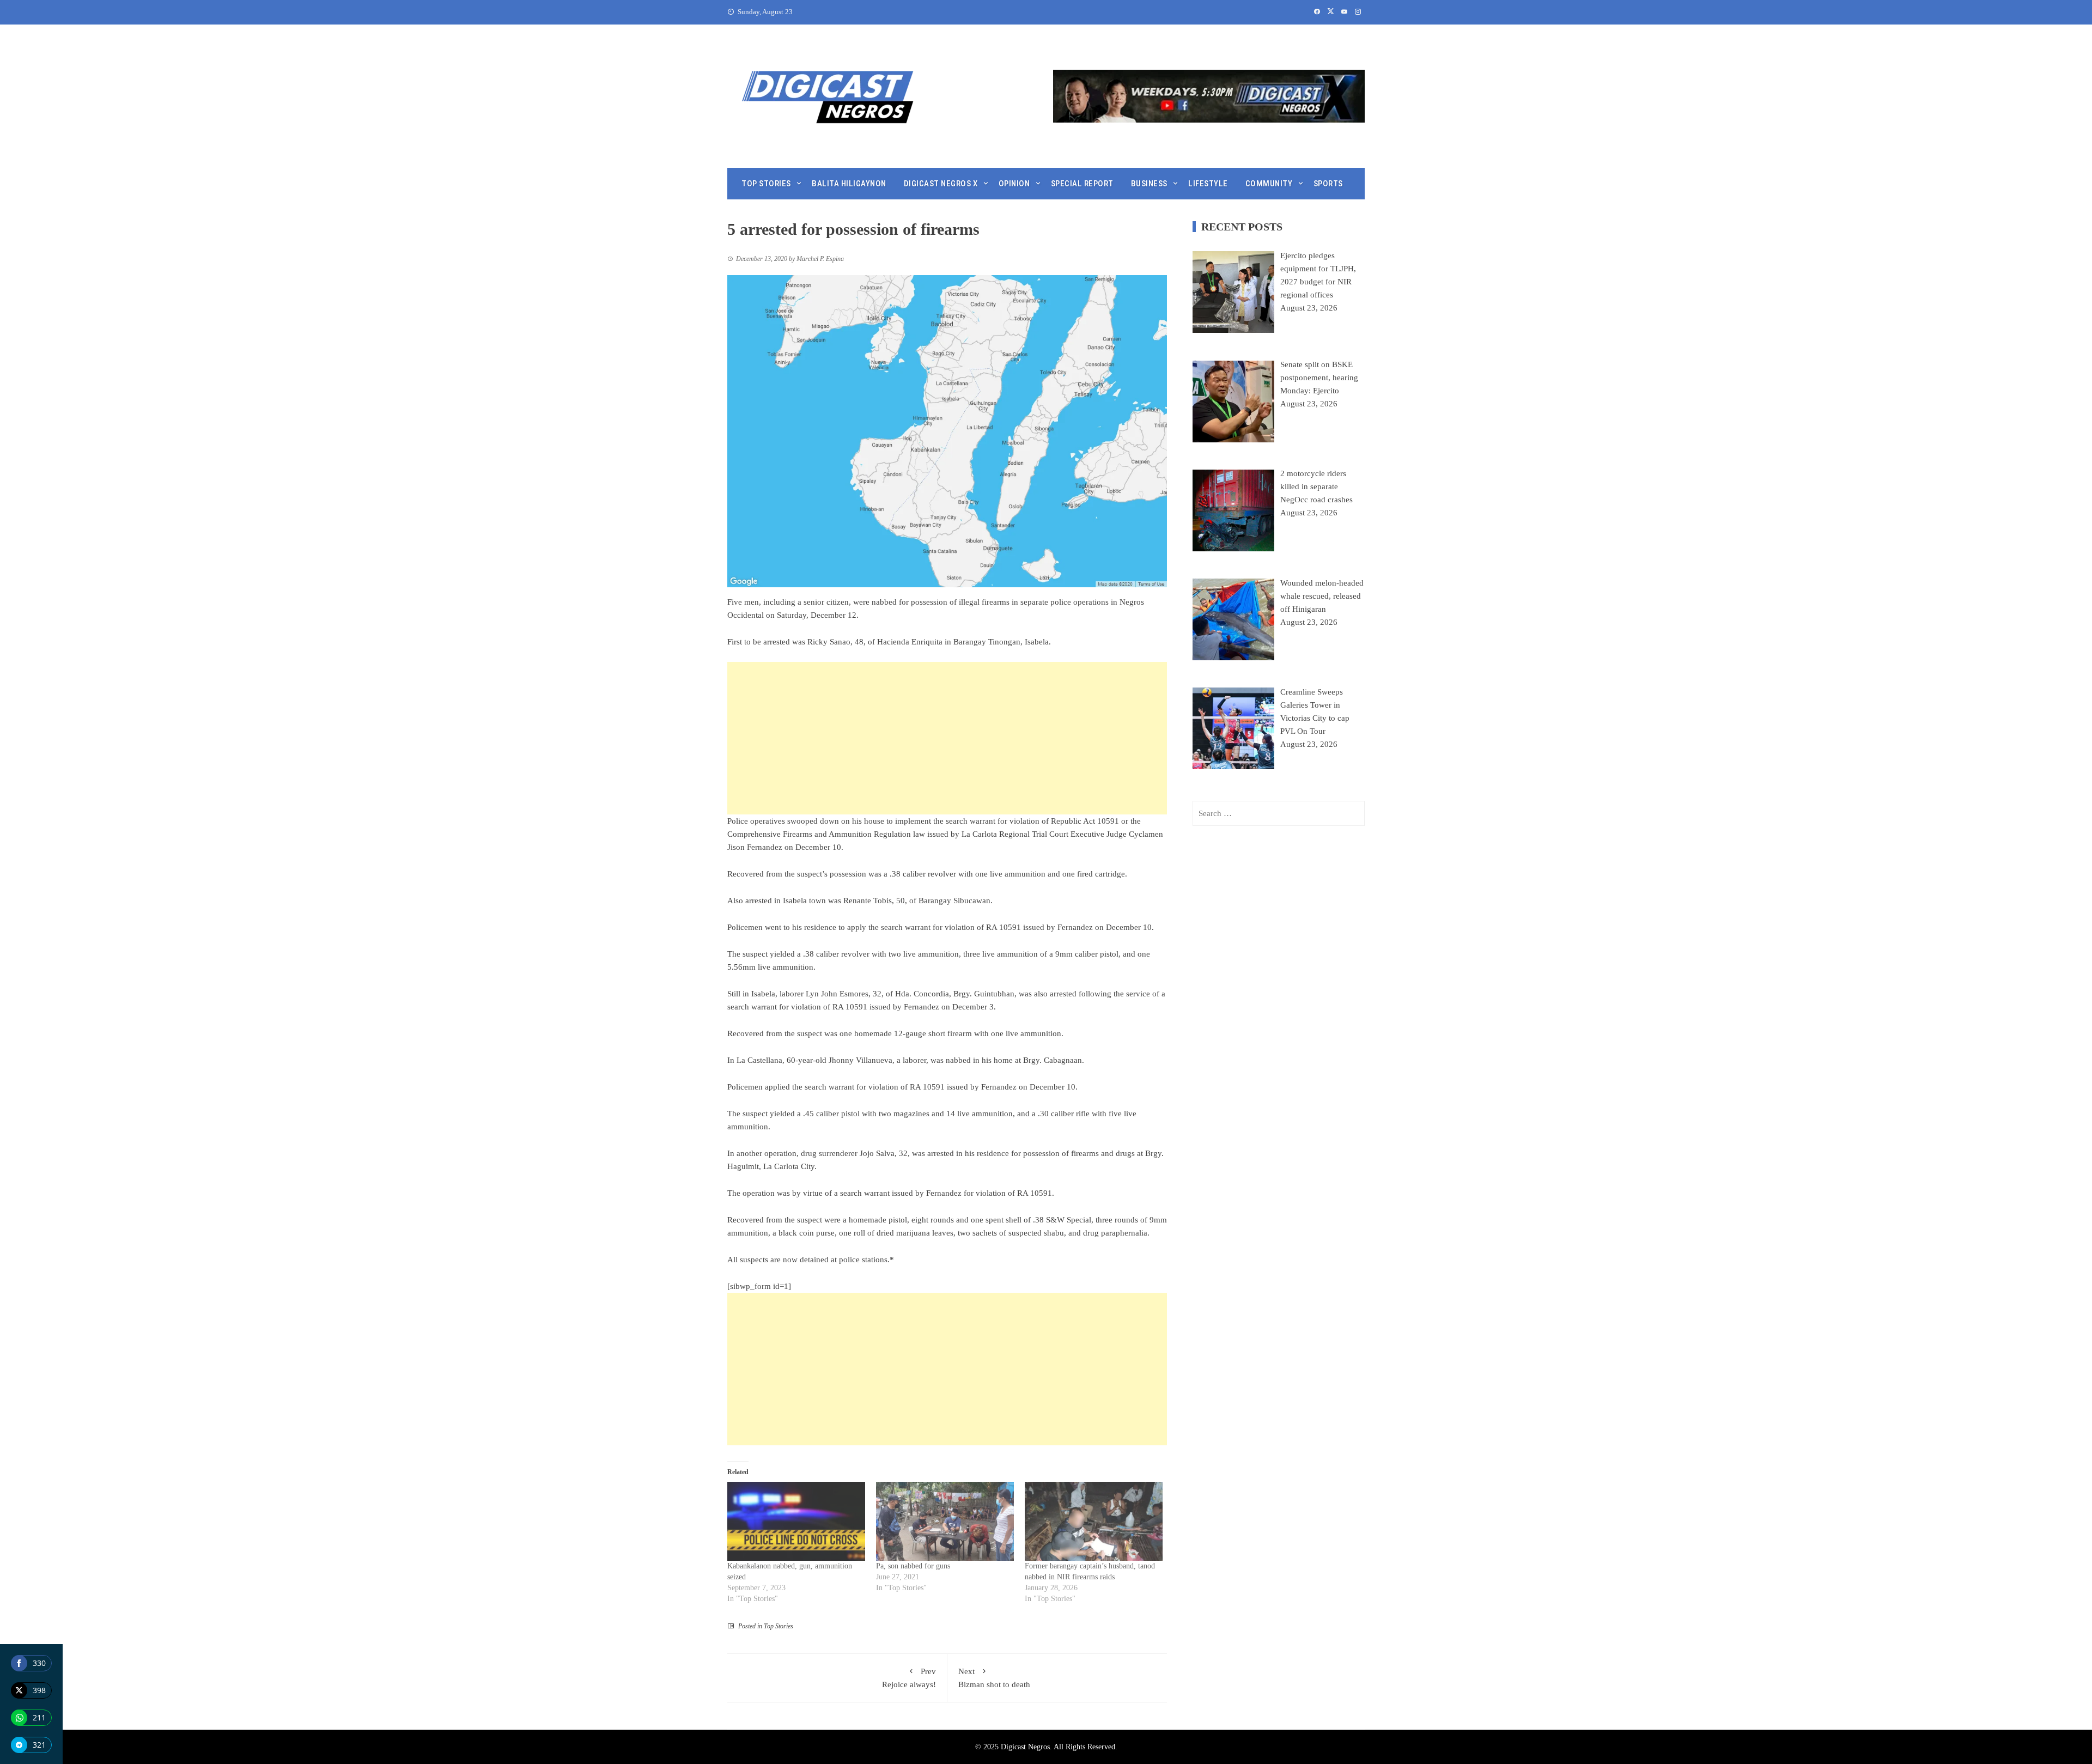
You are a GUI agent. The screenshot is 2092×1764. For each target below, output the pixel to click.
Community (1269, 184)
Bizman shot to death (994, 1678)
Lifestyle (1208, 184)
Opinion (1014, 184)
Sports (1328, 184)
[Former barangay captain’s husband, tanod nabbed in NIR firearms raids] (1094, 1521)
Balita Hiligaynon (849, 184)
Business (1149, 184)
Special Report (1082, 184)
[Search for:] (1279, 813)
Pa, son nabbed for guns (913, 1566)
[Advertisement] (947, 738)
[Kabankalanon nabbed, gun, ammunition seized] (796, 1521)
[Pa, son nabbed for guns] (945, 1521)
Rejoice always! (909, 1678)
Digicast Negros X (941, 184)
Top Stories (766, 184)
